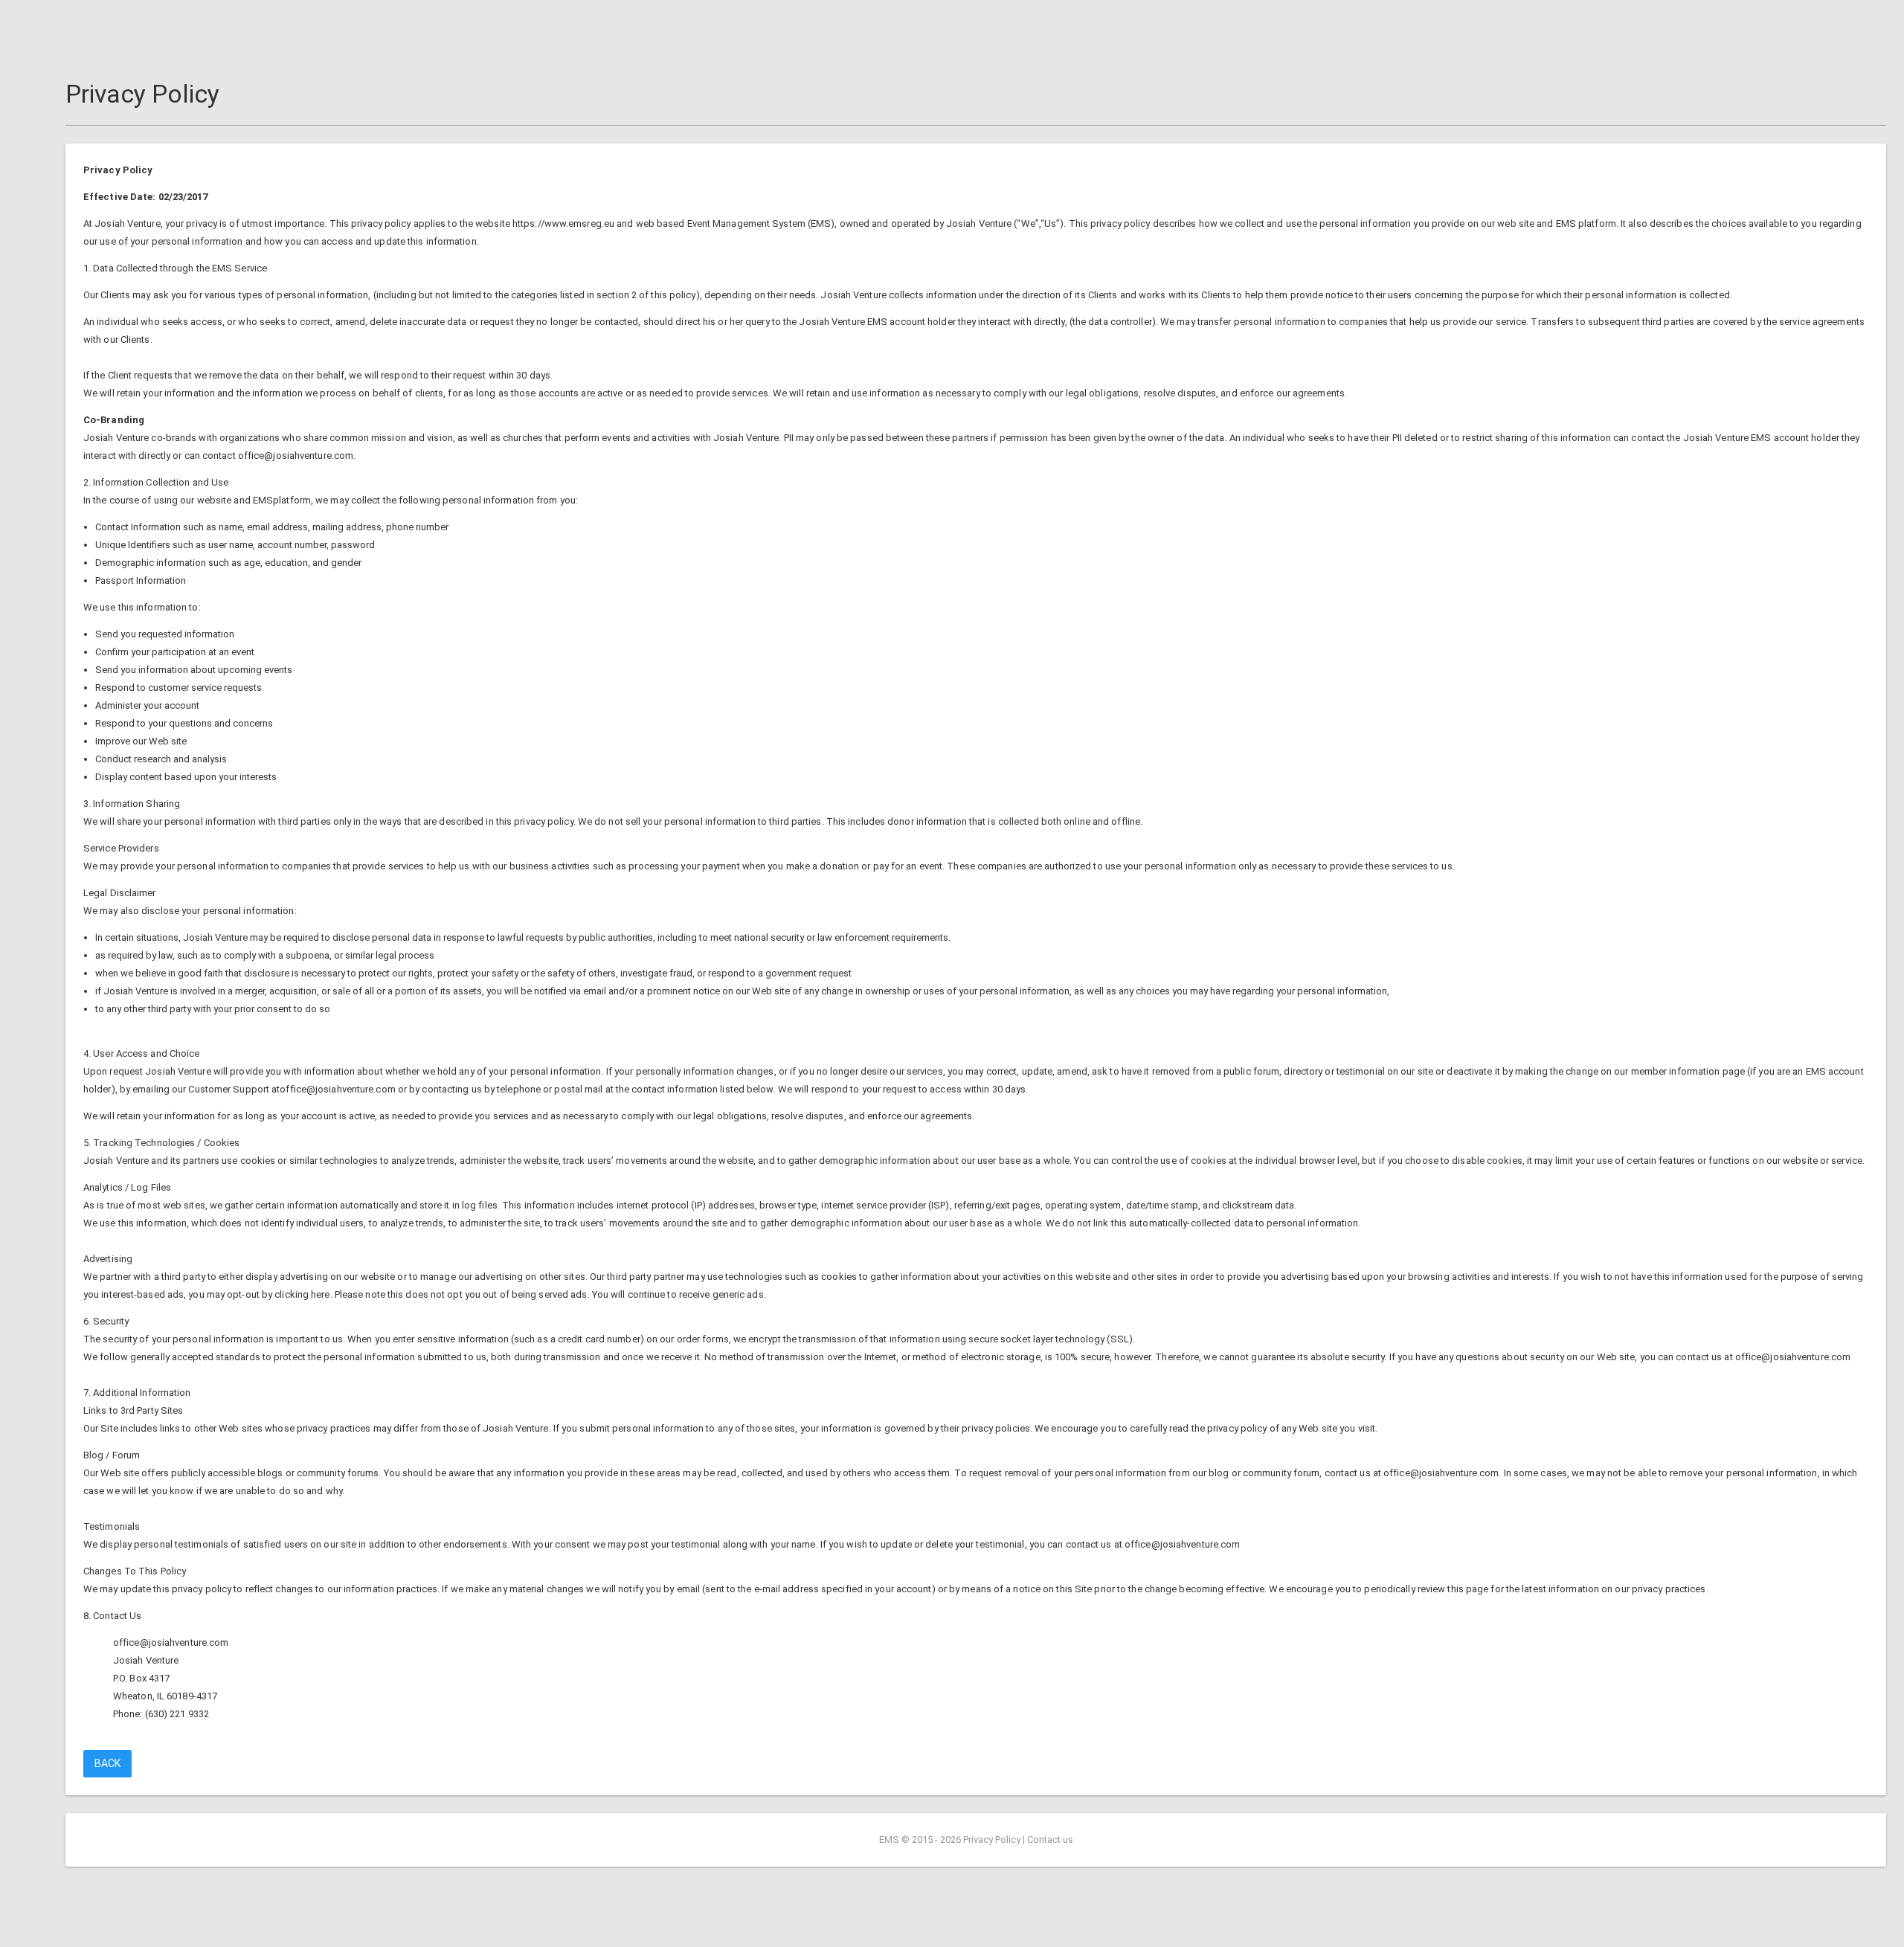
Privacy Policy (992, 1840)
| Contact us (1048, 1840)
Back (107, 1763)
